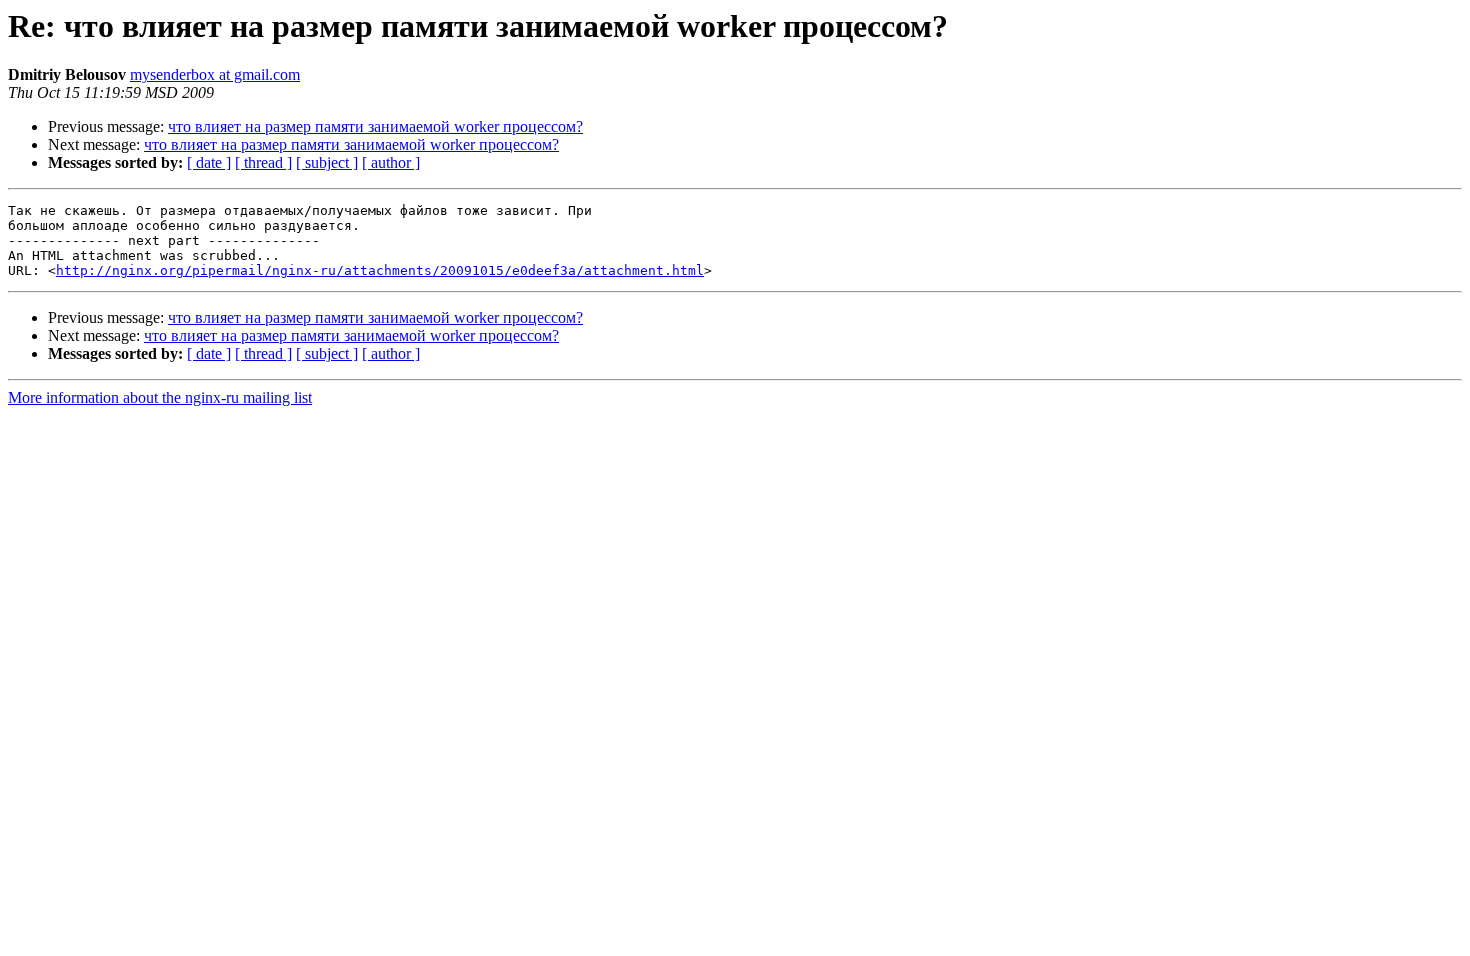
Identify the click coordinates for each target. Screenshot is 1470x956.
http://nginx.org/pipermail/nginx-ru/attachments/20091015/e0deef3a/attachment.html (380, 270)
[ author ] (391, 162)
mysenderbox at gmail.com (215, 74)
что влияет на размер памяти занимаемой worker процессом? (375, 126)
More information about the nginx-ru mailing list (160, 397)
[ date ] (209, 162)
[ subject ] (327, 162)
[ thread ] (263, 162)
